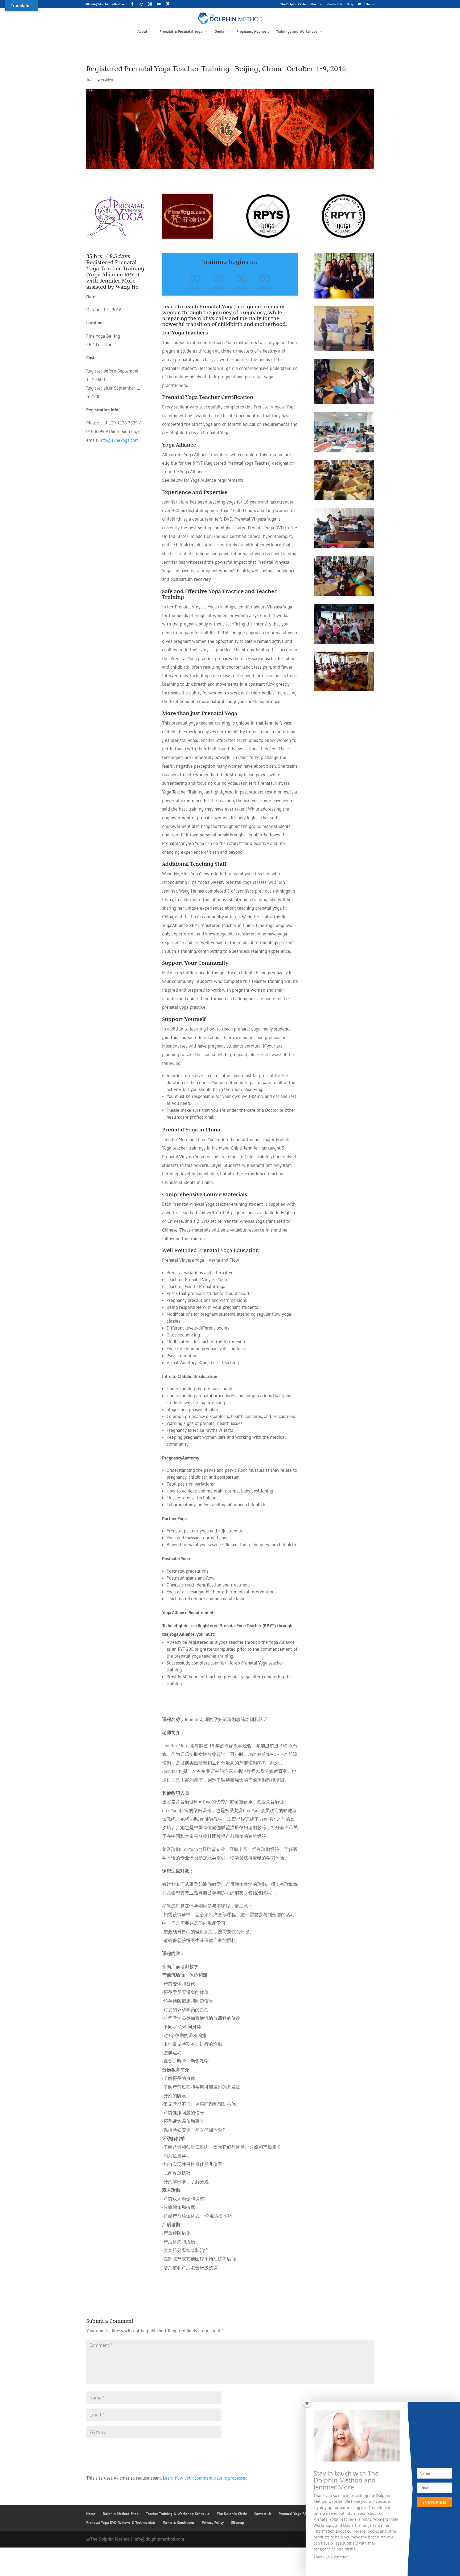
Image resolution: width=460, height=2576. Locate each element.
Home (91, 2514)
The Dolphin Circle (293, 4)
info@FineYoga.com (119, 440)
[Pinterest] (167, 4)
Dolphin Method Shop (121, 2514)
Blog (350, 4)
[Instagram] (150, 4)
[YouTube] (159, 4)
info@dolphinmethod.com (159, 2539)
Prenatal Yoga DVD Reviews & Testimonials (121, 2522)
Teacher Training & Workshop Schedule (178, 2514)
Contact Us (335, 4)
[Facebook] (132, 4)
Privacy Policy (213, 2522)
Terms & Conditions (179, 2522)
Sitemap (238, 2522)
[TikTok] (141, 4)
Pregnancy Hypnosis (253, 32)
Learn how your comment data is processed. (206, 2478)
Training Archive (100, 79)
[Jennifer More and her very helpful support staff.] (344, 299)
